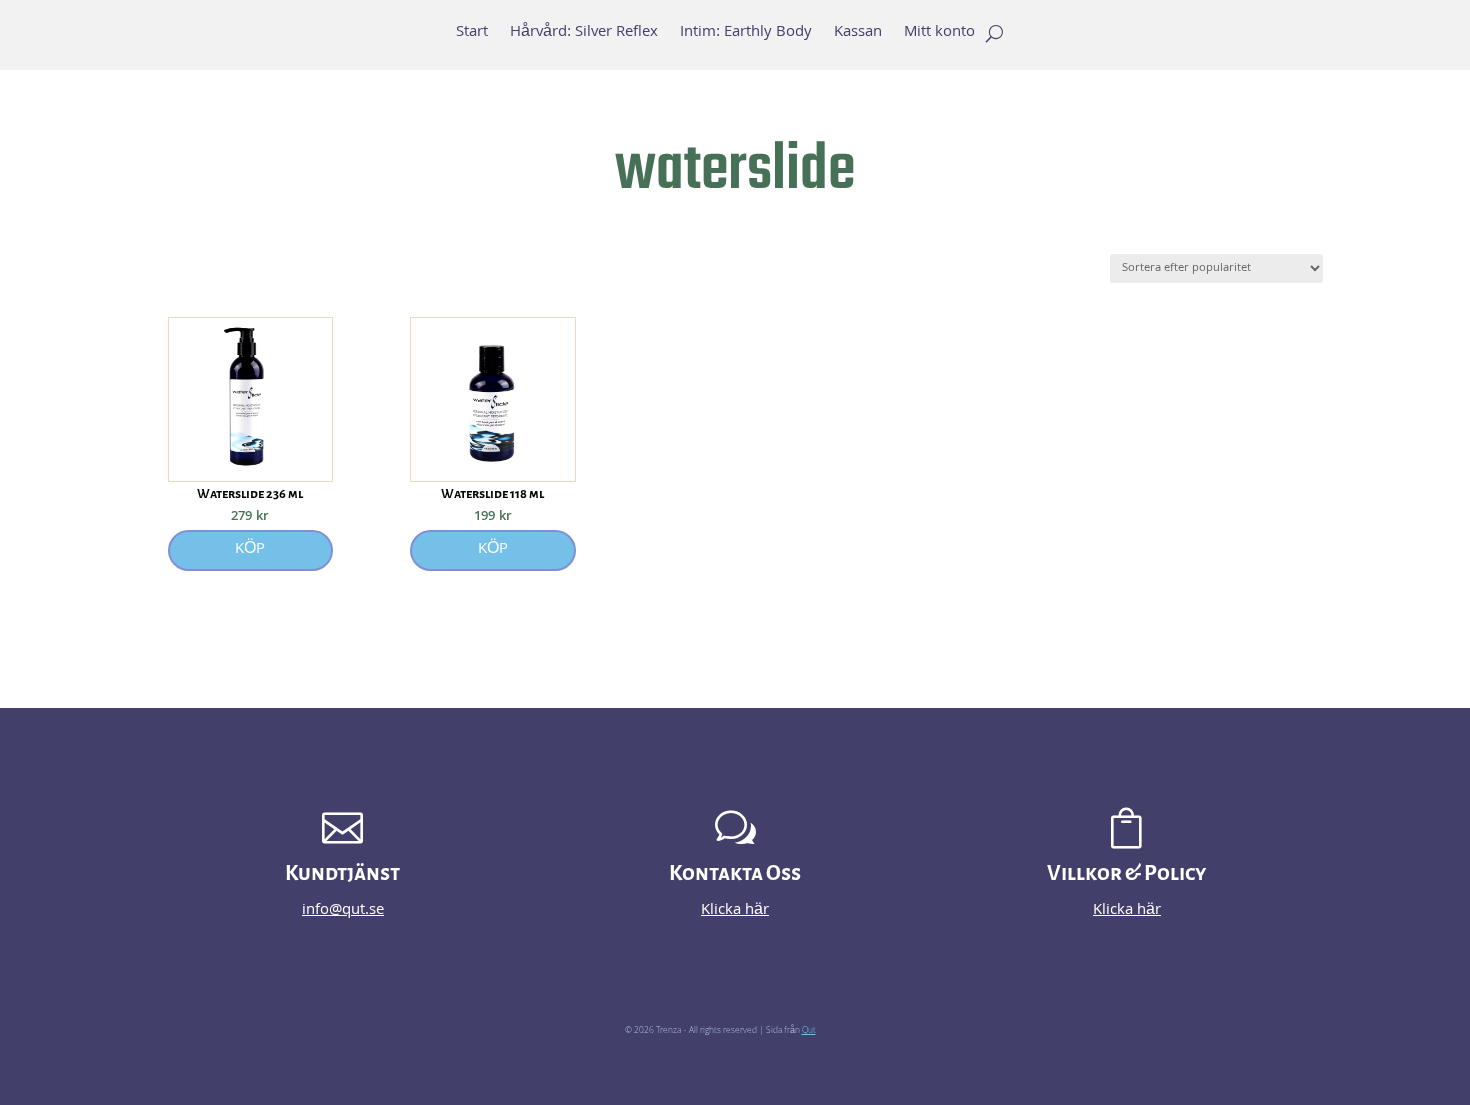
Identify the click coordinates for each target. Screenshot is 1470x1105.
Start (472, 36)
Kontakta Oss (735, 873)
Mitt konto (939, 36)
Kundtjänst (342, 873)
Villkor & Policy (1126, 873)
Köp (250, 550)
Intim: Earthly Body (746, 36)
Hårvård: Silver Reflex (584, 36)
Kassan (858, 36)
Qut (809, 1031)
